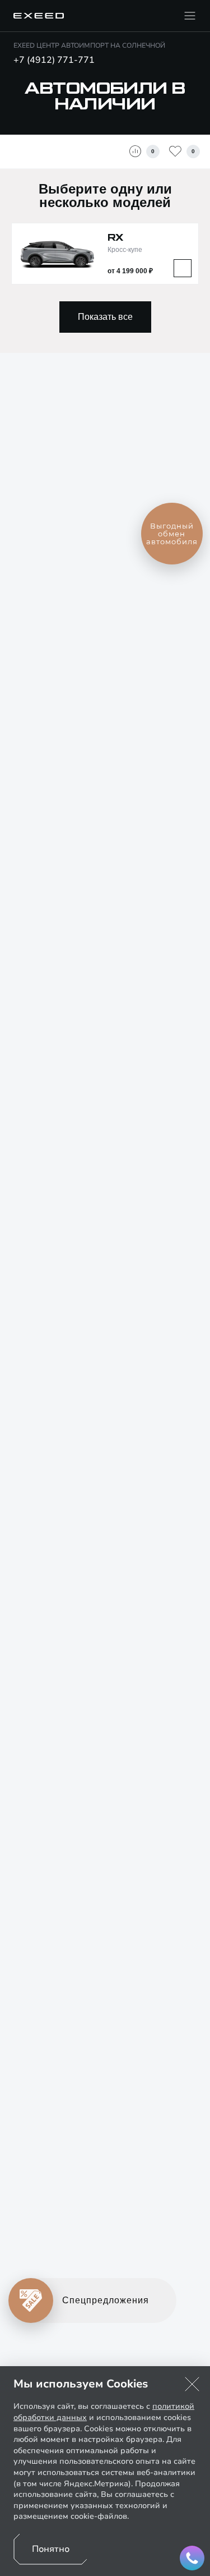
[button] (192, 2384)
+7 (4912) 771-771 (54, 60)
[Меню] (190, 16)
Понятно (51, 2549)
